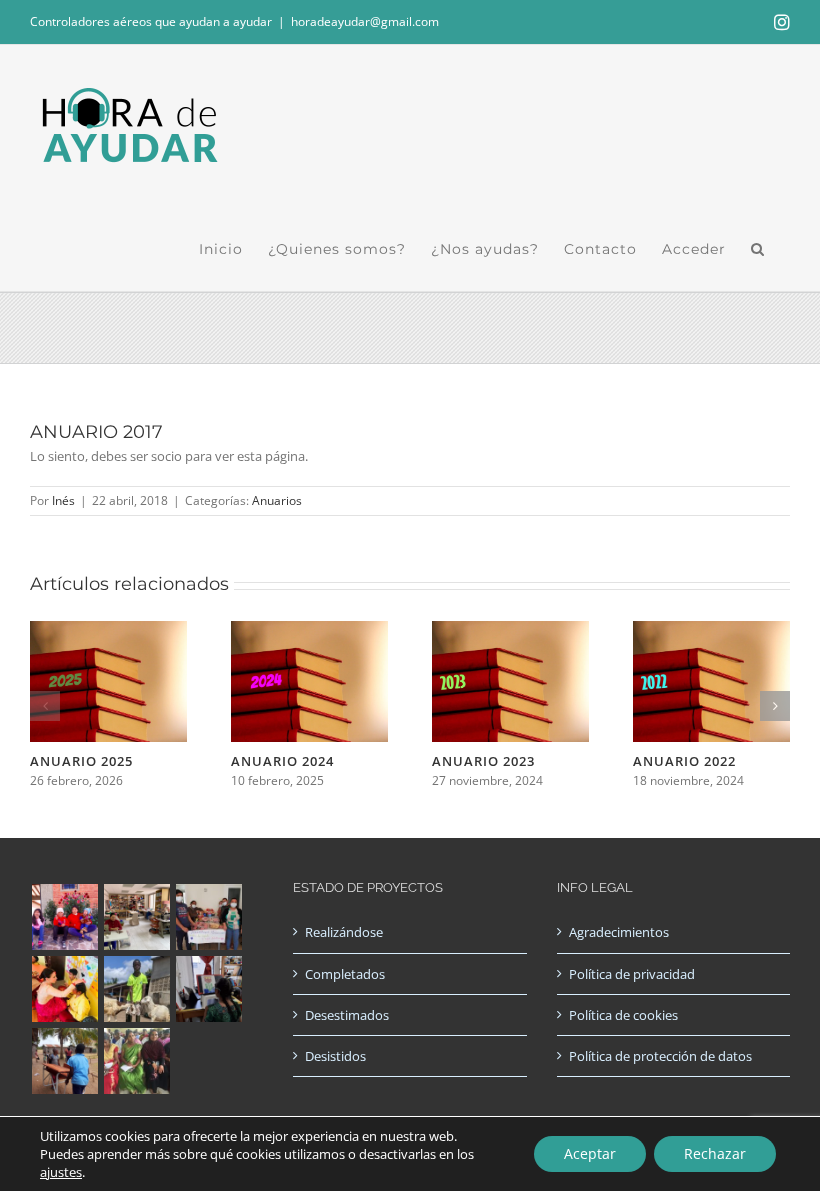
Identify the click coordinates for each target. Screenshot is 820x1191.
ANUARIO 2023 (483, 761)
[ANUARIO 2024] (309, 630)
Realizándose (344, 932)
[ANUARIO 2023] (510, 630)
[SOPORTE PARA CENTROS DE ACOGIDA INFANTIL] (64, 917)
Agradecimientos (619, 932)
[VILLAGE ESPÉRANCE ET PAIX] (136, 989)
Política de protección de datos (660, 1056)
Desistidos (335, 1056)
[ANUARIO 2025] (108, 630)
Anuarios (277, 500)
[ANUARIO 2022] (711, 630)
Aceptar (590, 1153)
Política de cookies (623, 1015)
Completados (345, 974)
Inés (63, 500)
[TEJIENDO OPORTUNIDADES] (136, 917)
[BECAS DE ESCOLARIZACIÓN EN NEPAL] (64, 989)
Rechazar (715, 1153)
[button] (758, 249)
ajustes (61, 1172)
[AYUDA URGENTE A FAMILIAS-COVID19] (208, 917)
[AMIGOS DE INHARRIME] (64, 1061)
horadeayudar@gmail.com (365, 21)
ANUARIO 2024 (282, 761)
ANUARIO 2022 (684, 761)
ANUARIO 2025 (81, 761)
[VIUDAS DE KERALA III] (136, 1061)
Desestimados (347, 1015)
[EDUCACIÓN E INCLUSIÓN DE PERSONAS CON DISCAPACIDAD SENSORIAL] (208, 989)
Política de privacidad (632, 974)
